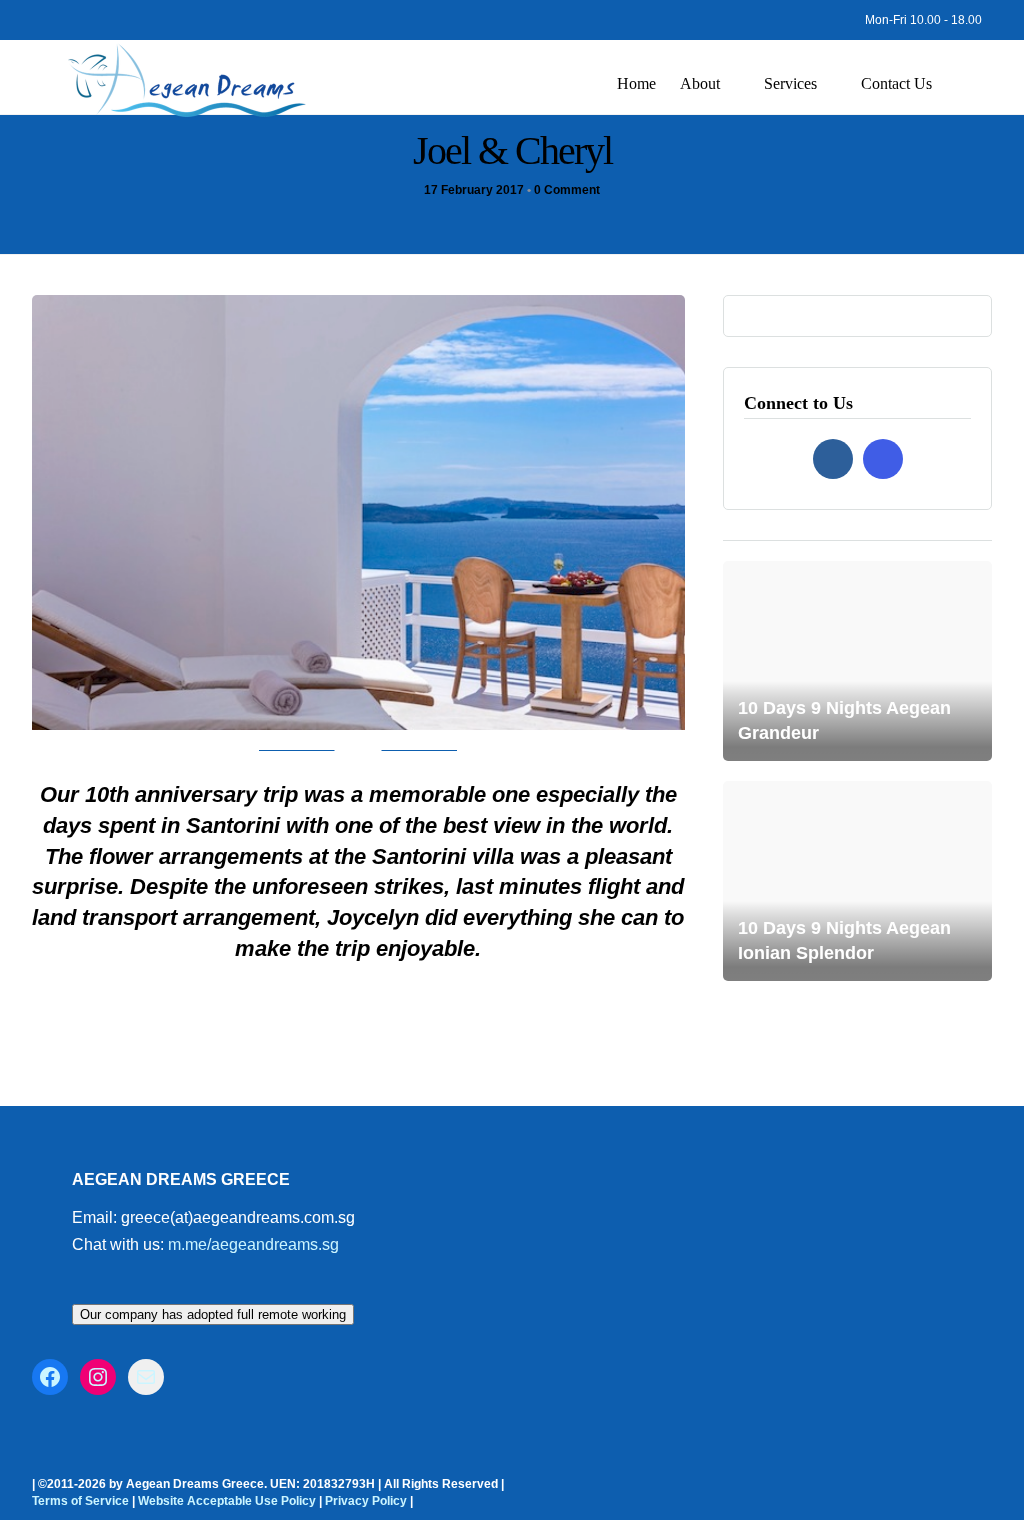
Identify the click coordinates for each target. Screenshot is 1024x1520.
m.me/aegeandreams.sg (253, 1244)
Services (790, 83)
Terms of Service (80, 1501)
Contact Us (896, 83)
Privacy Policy (366, 1501)
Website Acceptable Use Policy (227, 1501)
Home (636, 83)
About (700, 83)
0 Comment (567, 190)
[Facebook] (833, 459)
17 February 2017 (474, 190)
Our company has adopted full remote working (213, 1314)
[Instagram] (67, 15)
